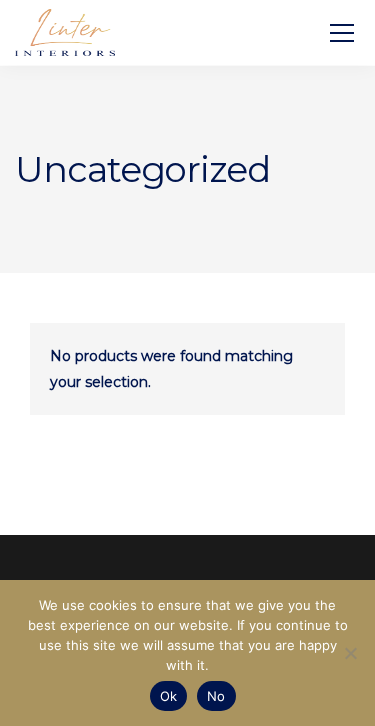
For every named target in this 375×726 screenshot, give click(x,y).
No (216, 696)
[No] (350, 653)
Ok (169, 696)
